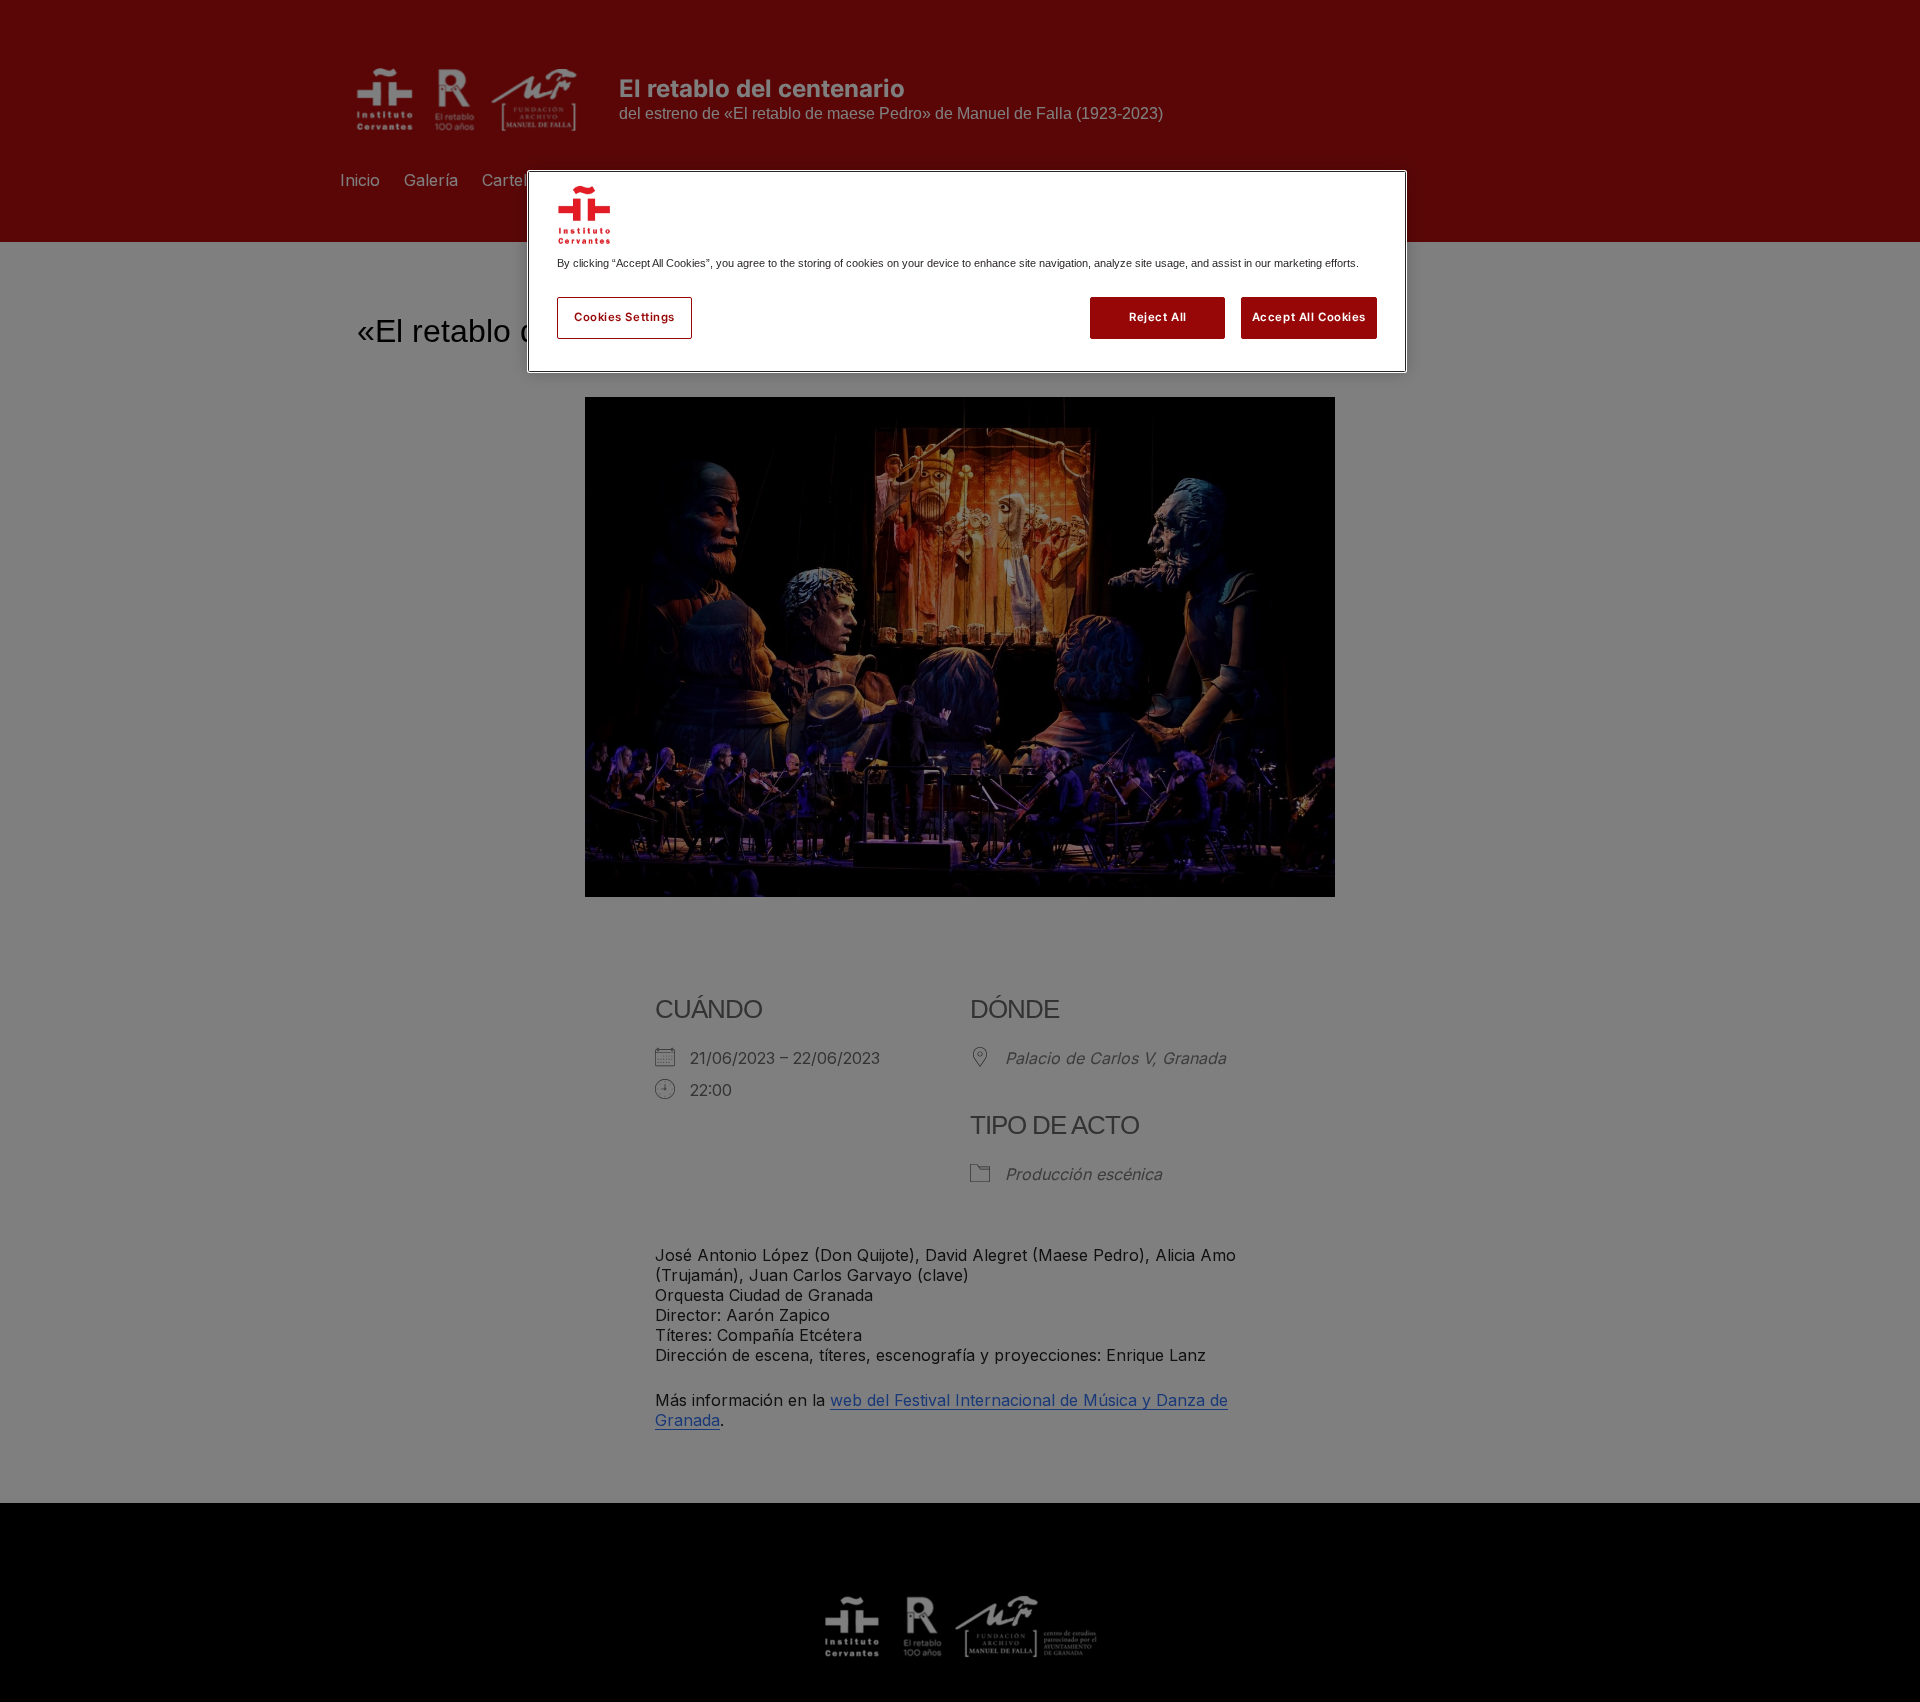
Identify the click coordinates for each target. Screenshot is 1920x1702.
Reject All (1158, 317)
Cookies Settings (624, 317)
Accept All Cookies (1309, 317)
